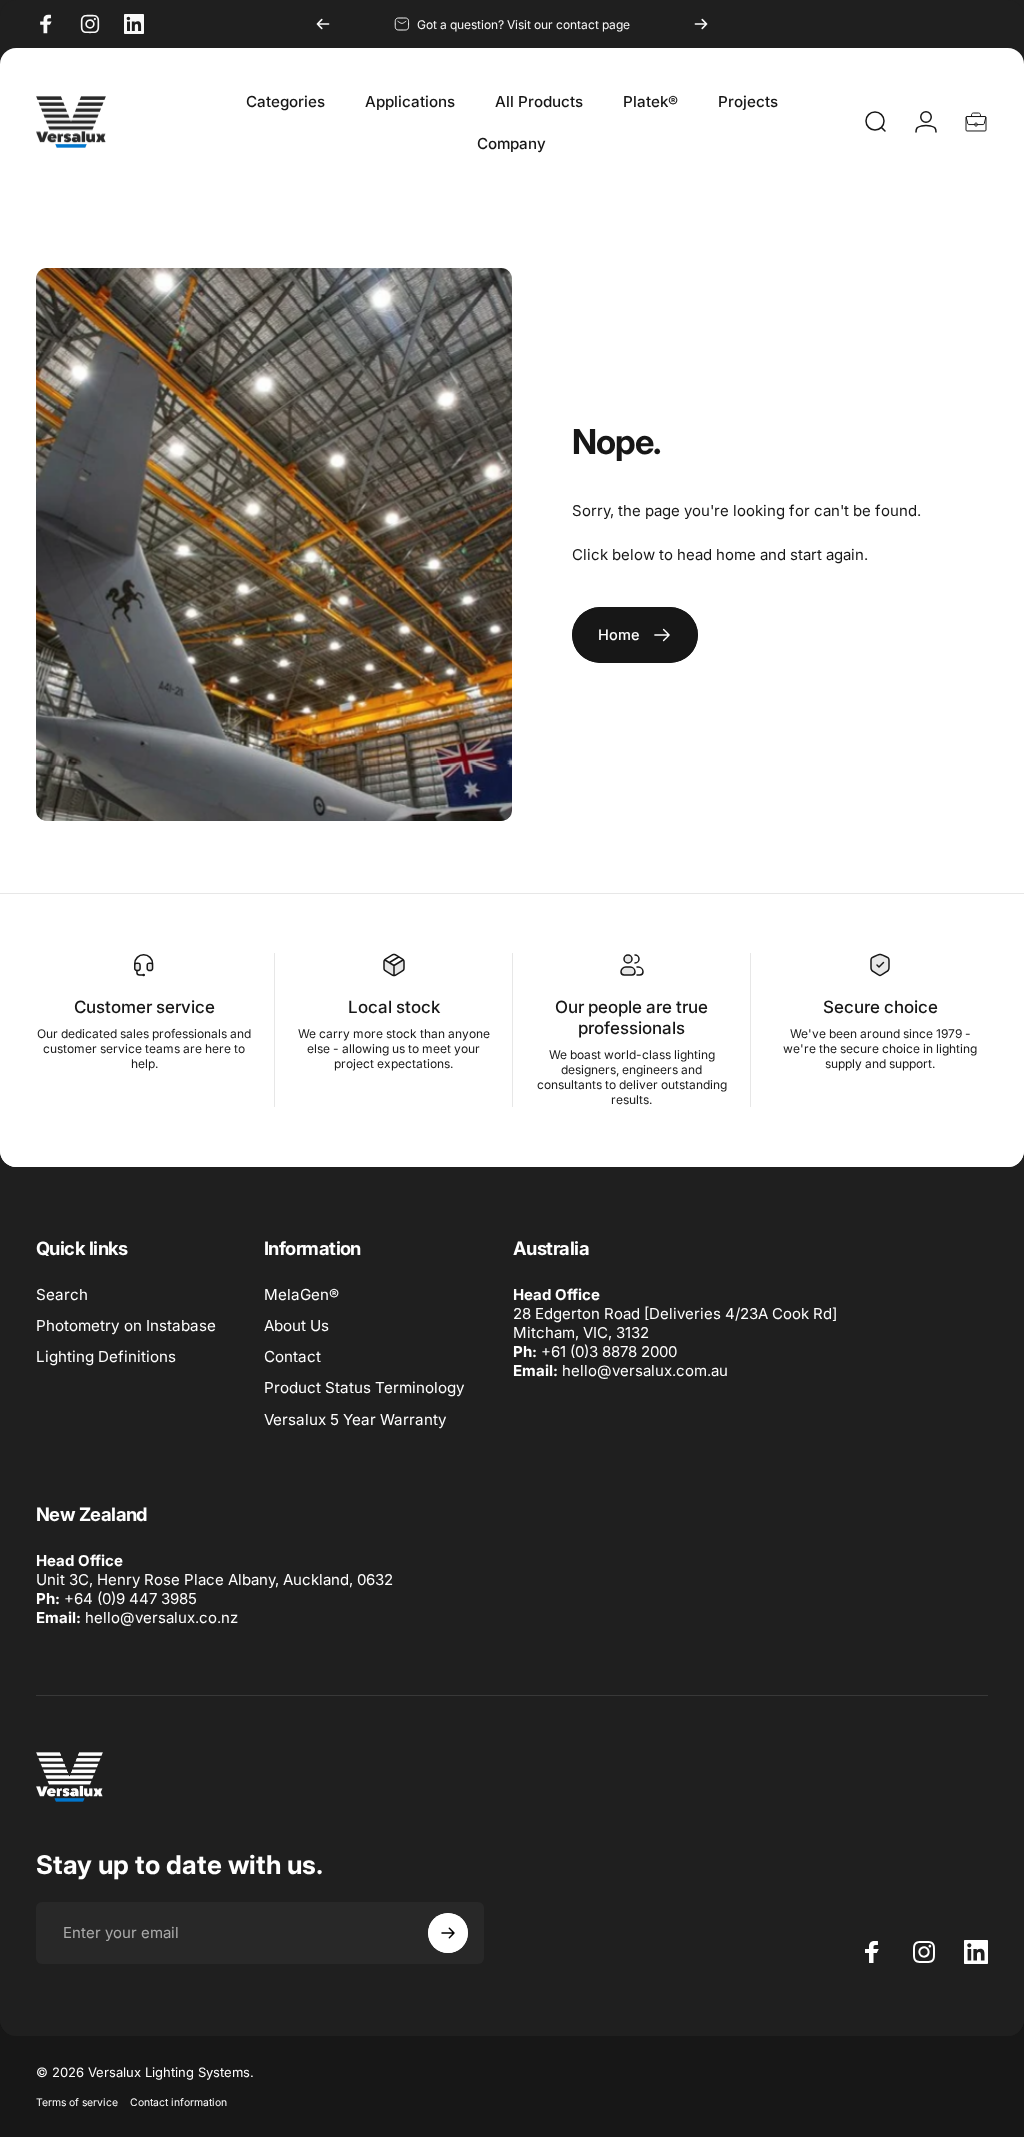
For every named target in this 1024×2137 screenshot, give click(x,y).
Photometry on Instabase (126, 1325)
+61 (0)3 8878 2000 (609, 1351)
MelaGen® (301, 1294)
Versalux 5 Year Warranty (355, 1419)
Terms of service (77, 2102)
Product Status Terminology (364, 1387)
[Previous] (323, 24)
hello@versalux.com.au (645, 1370)
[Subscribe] (448, 1933)
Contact (292, 1356)
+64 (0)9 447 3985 (130, 1598)
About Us (296, 1325)
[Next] (701, 24)
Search (62, 1294)
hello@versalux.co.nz (161, 1617)
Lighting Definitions (106, 1356)
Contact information (178, 2102)
